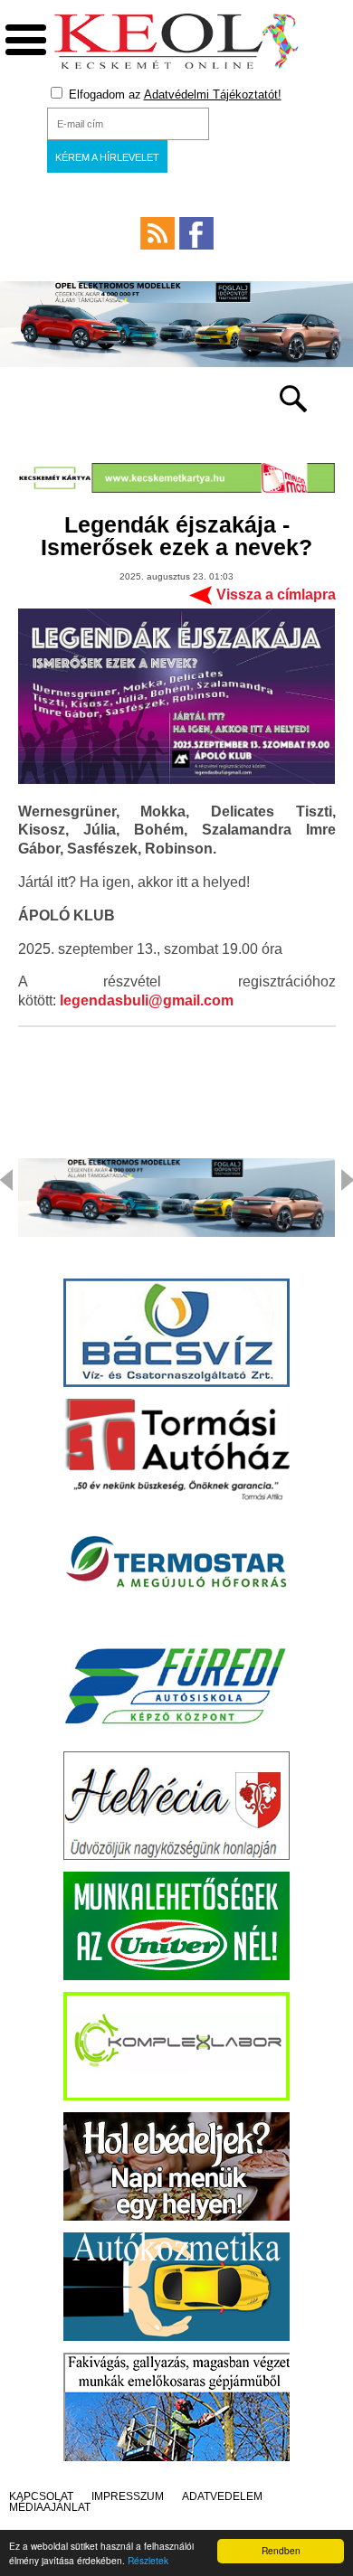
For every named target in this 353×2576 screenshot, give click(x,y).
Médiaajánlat (50, 2507)
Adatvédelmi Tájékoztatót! (213, 94)
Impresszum (128, 2496)
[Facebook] (196, 233)
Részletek (148, 2560)
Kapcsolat (41, 2496)
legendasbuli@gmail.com (147, 1000)
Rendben (281, 2550)
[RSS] (157, 233)
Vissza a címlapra (276, 594)
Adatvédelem (222, 2496)
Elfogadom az (173, 94)
